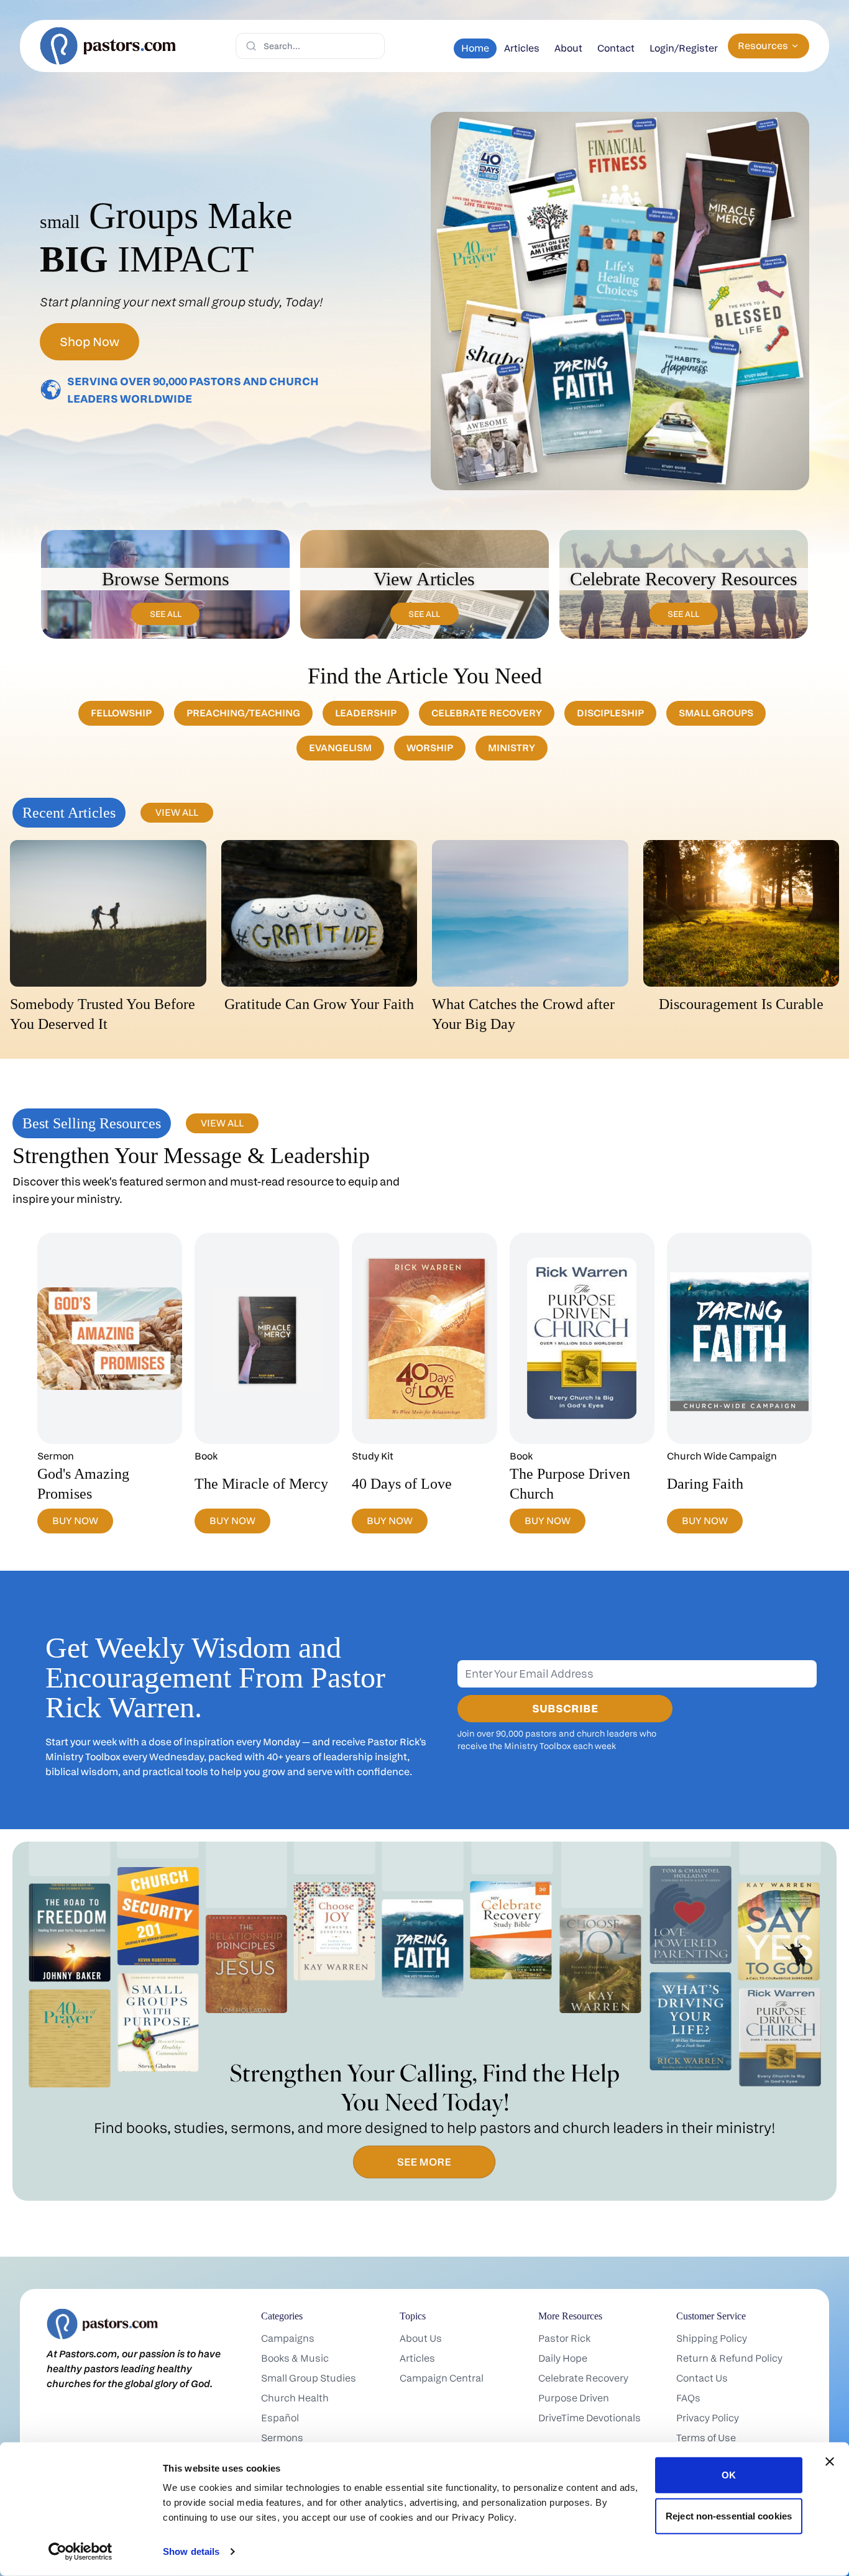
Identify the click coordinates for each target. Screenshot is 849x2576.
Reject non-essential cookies (729, 2515)
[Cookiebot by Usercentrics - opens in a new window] (80, 2552)
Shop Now (89, 342)
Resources (763, 46)
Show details (191, 2551)
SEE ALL (166, 614)
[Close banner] (830, 2462)
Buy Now (75, 1521)
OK (729, 2475)
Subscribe (565, 1708)
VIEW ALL (177, 812)
